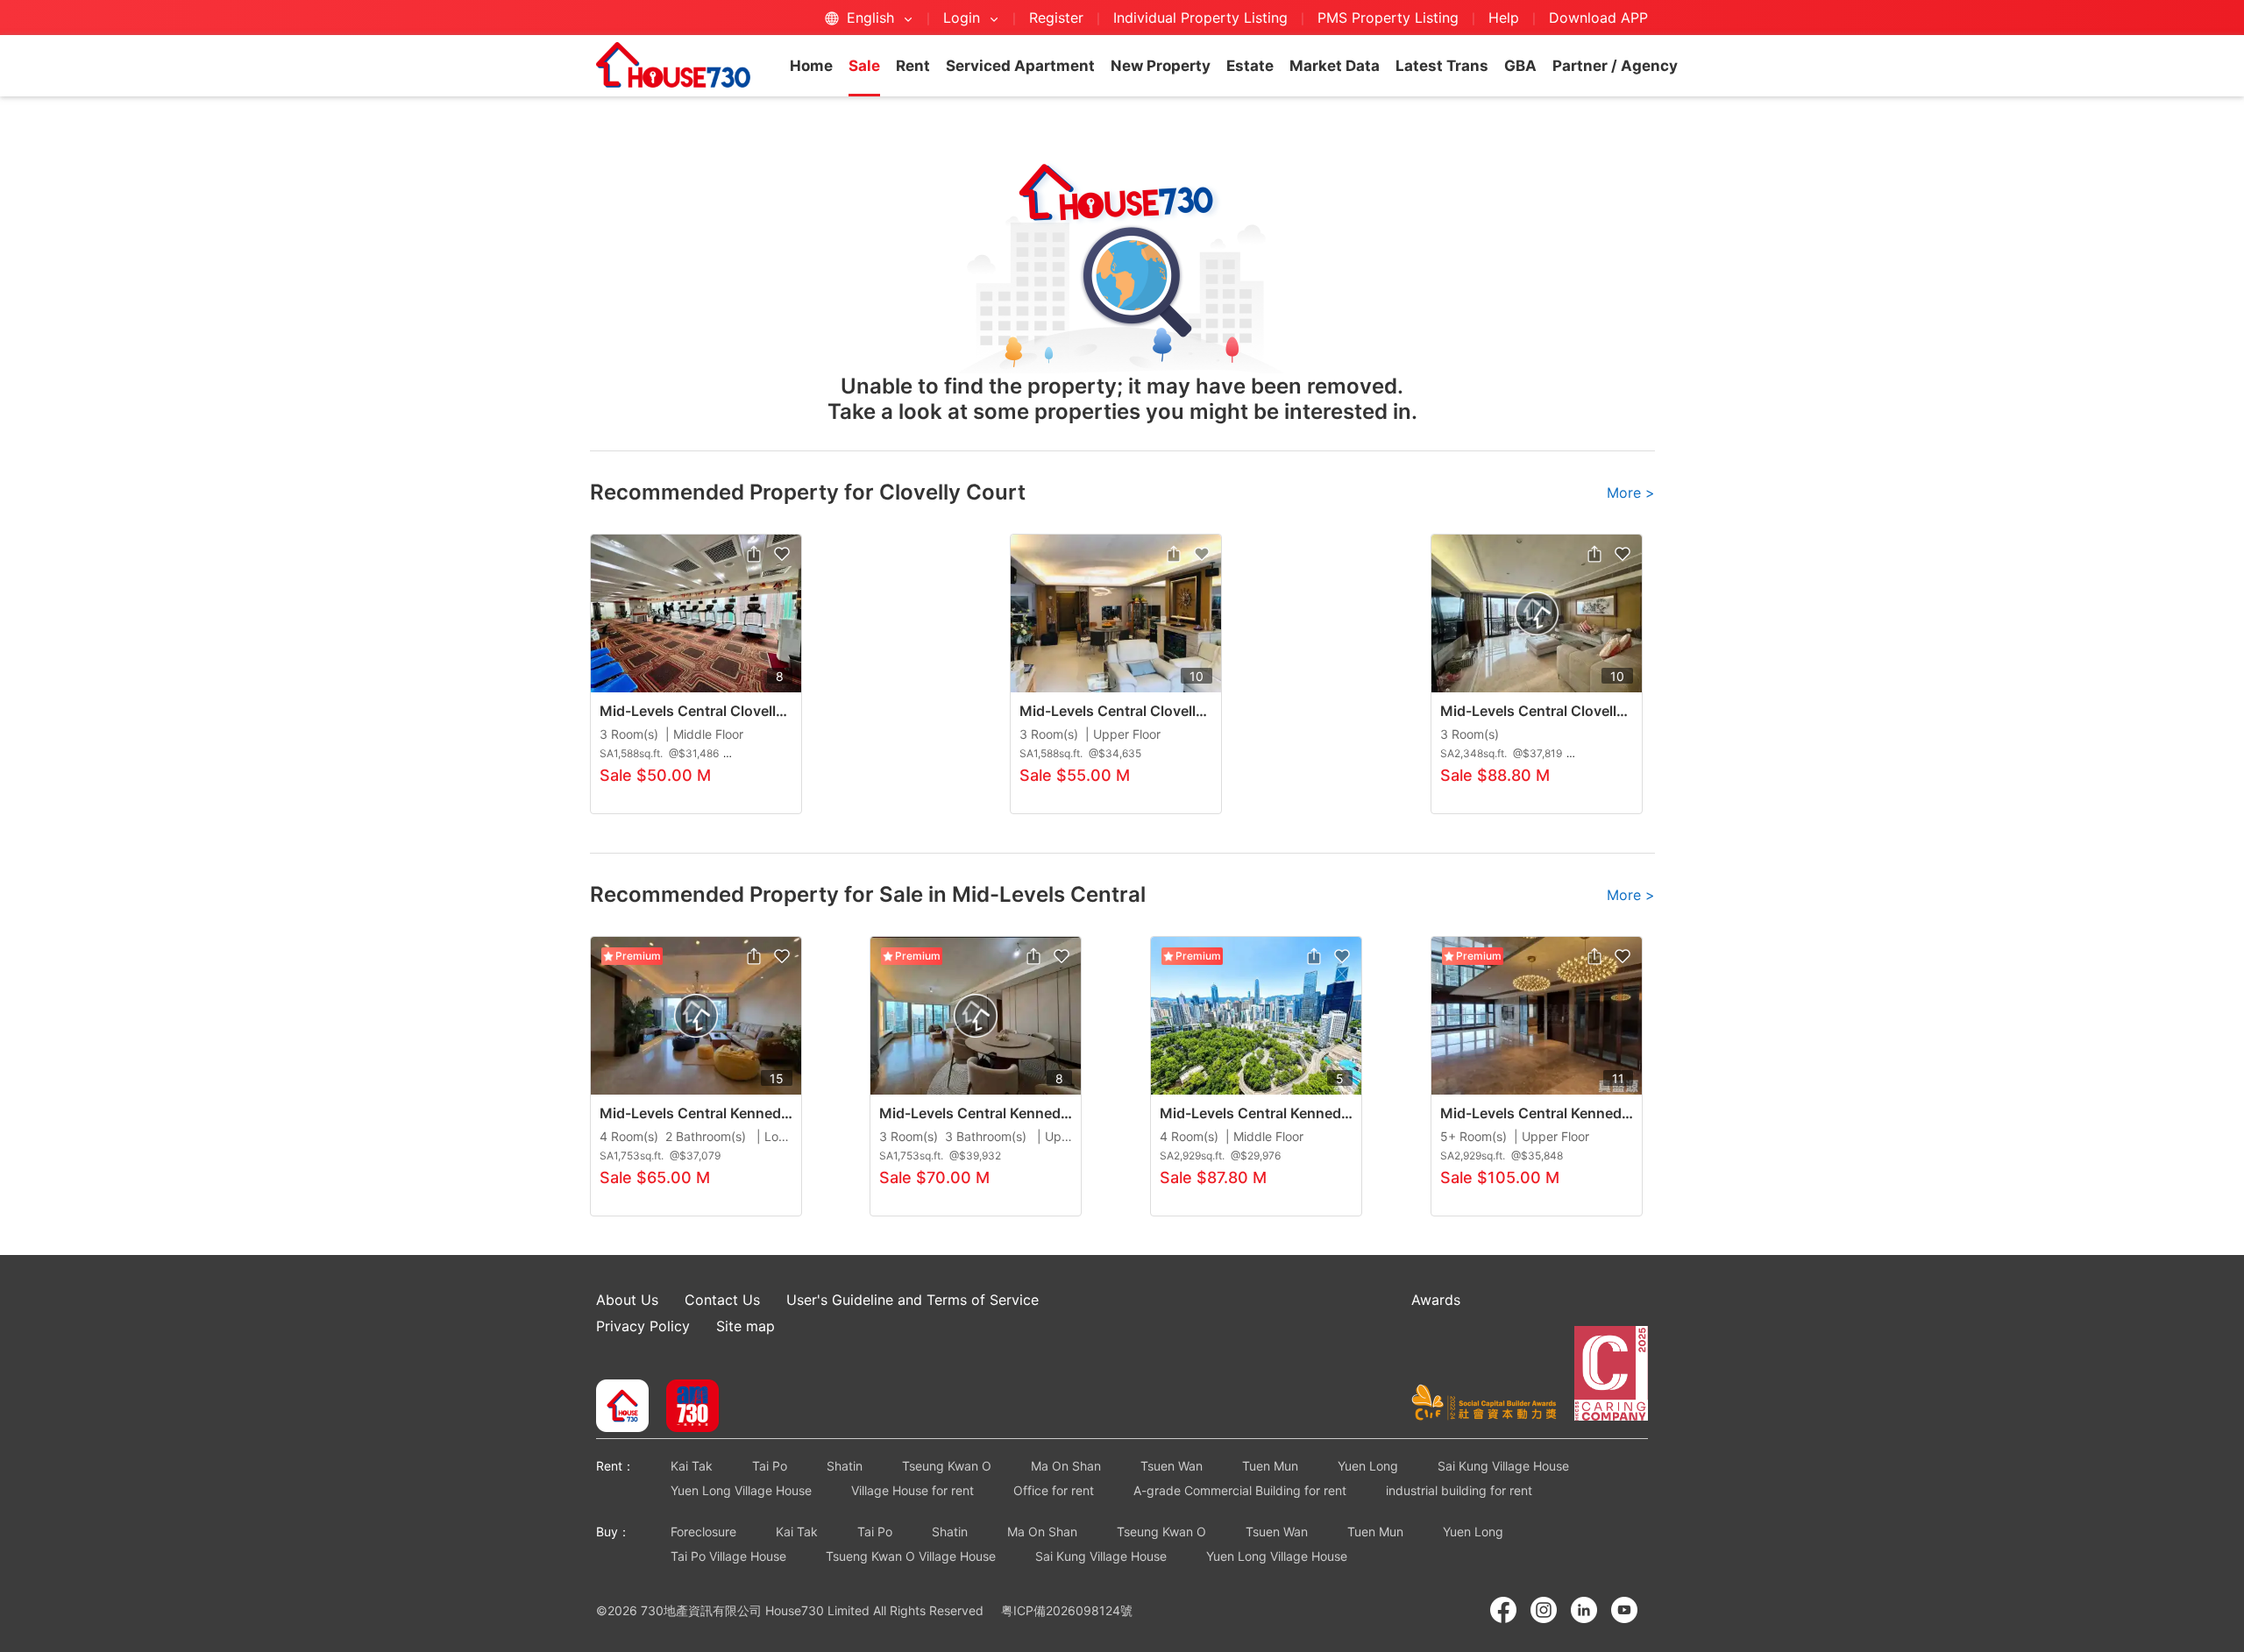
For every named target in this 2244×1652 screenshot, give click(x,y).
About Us (627, 1300)
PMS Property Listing (1388, 18)
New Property (1161, 66)
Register (1056, 18)
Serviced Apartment (1020, 66)
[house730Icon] (622, 1407)
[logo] (673, 65)
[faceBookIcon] (1503, 1610)
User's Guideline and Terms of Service (913, 1300)
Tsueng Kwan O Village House (911, 1556)
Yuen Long (1368, 1466)
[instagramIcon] (1544, 1610)
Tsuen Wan (1172, 1466)
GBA (1520, 66)
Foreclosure (703, 1531)
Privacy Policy (643, 1326)
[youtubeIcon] (1624, 1610)
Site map (746, 1326)
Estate (1250, 66)
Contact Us (722, 1300)
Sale (864, 66)
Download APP (1598, 18)
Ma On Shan (1066, 1466)
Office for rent (1054, 1490)
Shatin (845, 1466)
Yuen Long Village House (741, 1490)
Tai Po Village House (728, 1556)
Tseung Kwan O (947, 1466)
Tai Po (770, 1466)
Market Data (1335, 66)
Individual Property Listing (1200, 18)
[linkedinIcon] (1584, 1610)
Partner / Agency (1615, 66)
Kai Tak (692, 1466)
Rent (913, 66)
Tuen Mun (1270, 1466)
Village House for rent (913, 1490)
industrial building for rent (1459, 1490)
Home (811, 66)
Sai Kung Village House (1503, 1466)
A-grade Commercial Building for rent (1240, 1490)
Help (1506, 18)
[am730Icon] (686, 1407)
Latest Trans (1442, 66)
